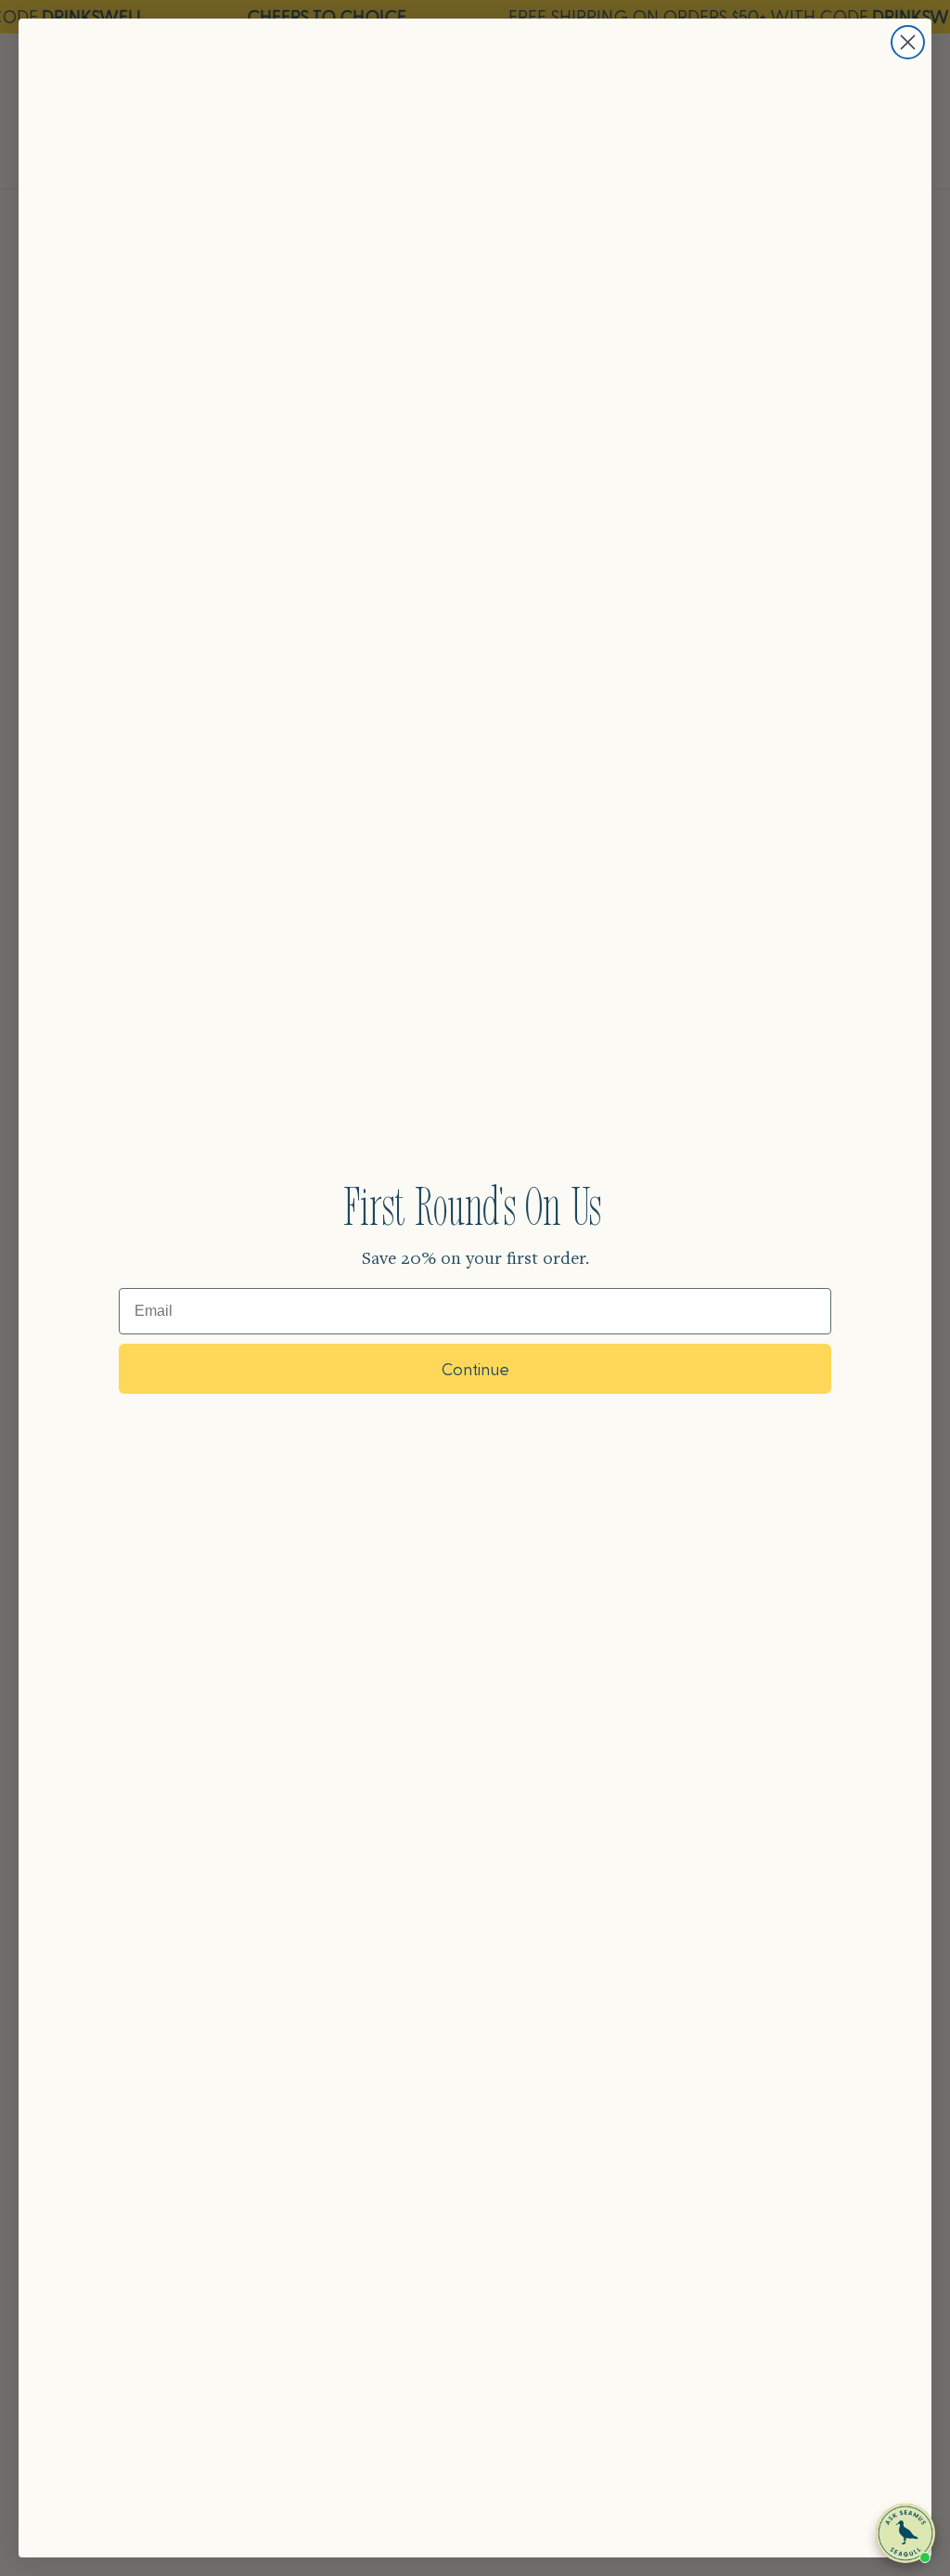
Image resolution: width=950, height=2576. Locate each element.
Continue (475, 1368)
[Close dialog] (908, 42)
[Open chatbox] (905, 2533)
